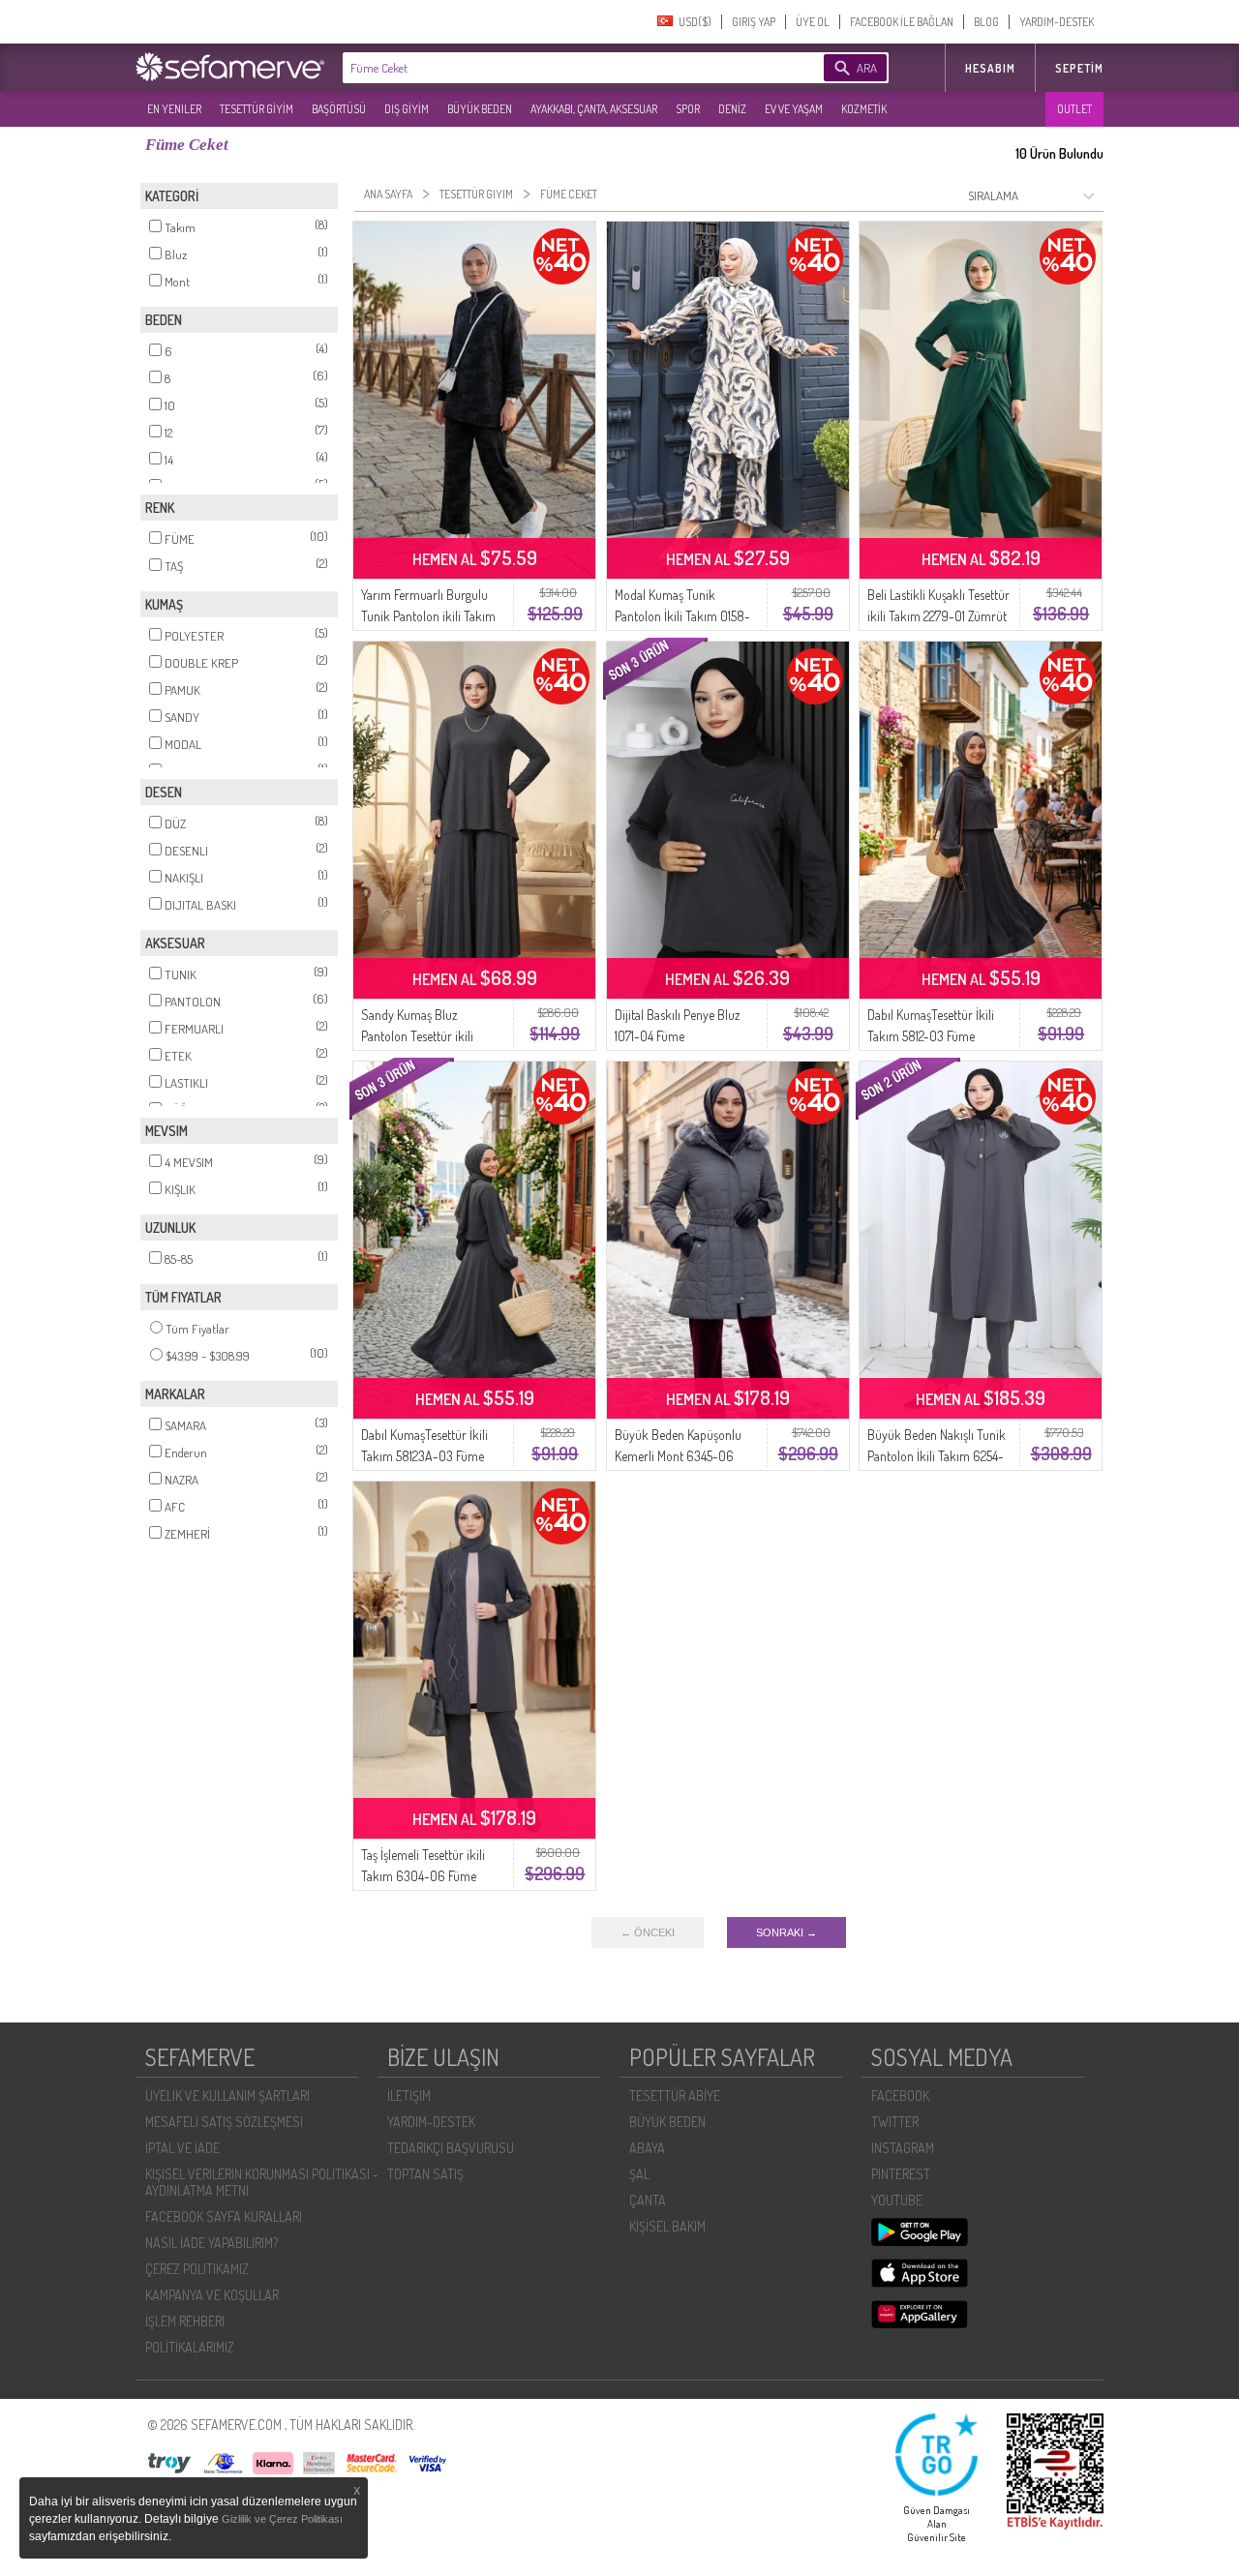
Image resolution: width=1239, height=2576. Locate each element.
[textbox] (554, 68)
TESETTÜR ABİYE (675, 2096)
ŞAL (639, 2174)
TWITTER (895, 2122)
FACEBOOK (900, 2096)
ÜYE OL (813, 22)
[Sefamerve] (234, 67)
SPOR (688, 109)
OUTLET (1074, 109)
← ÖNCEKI (648, 1932)
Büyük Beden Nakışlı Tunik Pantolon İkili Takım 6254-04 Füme (937, 1456)
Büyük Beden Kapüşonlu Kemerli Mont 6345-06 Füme (678, 1456)
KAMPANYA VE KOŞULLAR (212, 2295)
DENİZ (732, 109)
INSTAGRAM (903, 2148)
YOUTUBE (897, 2200)
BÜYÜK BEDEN (480, 109)
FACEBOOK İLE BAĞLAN (902, 22)
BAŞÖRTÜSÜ (339, 109)
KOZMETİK (864, 109)
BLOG (986, 22)
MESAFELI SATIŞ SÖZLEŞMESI (224, 2122)
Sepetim (1079, 68)
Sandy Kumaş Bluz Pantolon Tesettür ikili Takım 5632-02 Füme (417, 1036)
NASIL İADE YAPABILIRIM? (212, 2243)
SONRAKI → (786, 1932)
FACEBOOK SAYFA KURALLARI (224, 2217)
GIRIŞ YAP (754, 22)
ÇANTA (648, 2200)
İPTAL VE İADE (182, 2148)
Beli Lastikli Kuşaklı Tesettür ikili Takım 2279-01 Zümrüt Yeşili (938, 616)
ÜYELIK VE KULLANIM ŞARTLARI (227, 2096)
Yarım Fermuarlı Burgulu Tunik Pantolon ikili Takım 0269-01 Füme (428, 616)
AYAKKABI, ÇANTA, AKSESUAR (594, 109)
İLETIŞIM (409, 2096)
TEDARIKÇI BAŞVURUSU (451, 2148)
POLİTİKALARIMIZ (190, 2347)
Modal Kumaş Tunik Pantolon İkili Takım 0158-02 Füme (682, 616)
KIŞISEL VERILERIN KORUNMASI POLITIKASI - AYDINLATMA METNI (262, 2182)
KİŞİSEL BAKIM (667, 2226)
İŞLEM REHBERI (185, 2321)
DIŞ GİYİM (407, 109)
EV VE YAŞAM (794, 109)
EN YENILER (174, 109)
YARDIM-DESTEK (1057, 22)
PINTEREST (901, 2174)
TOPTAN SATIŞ (425, 2174)
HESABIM (990, 68)
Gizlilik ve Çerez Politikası (282, 2519)
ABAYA (647, 2148)
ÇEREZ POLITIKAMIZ (197, 2269)
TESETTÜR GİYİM (257, 109)
